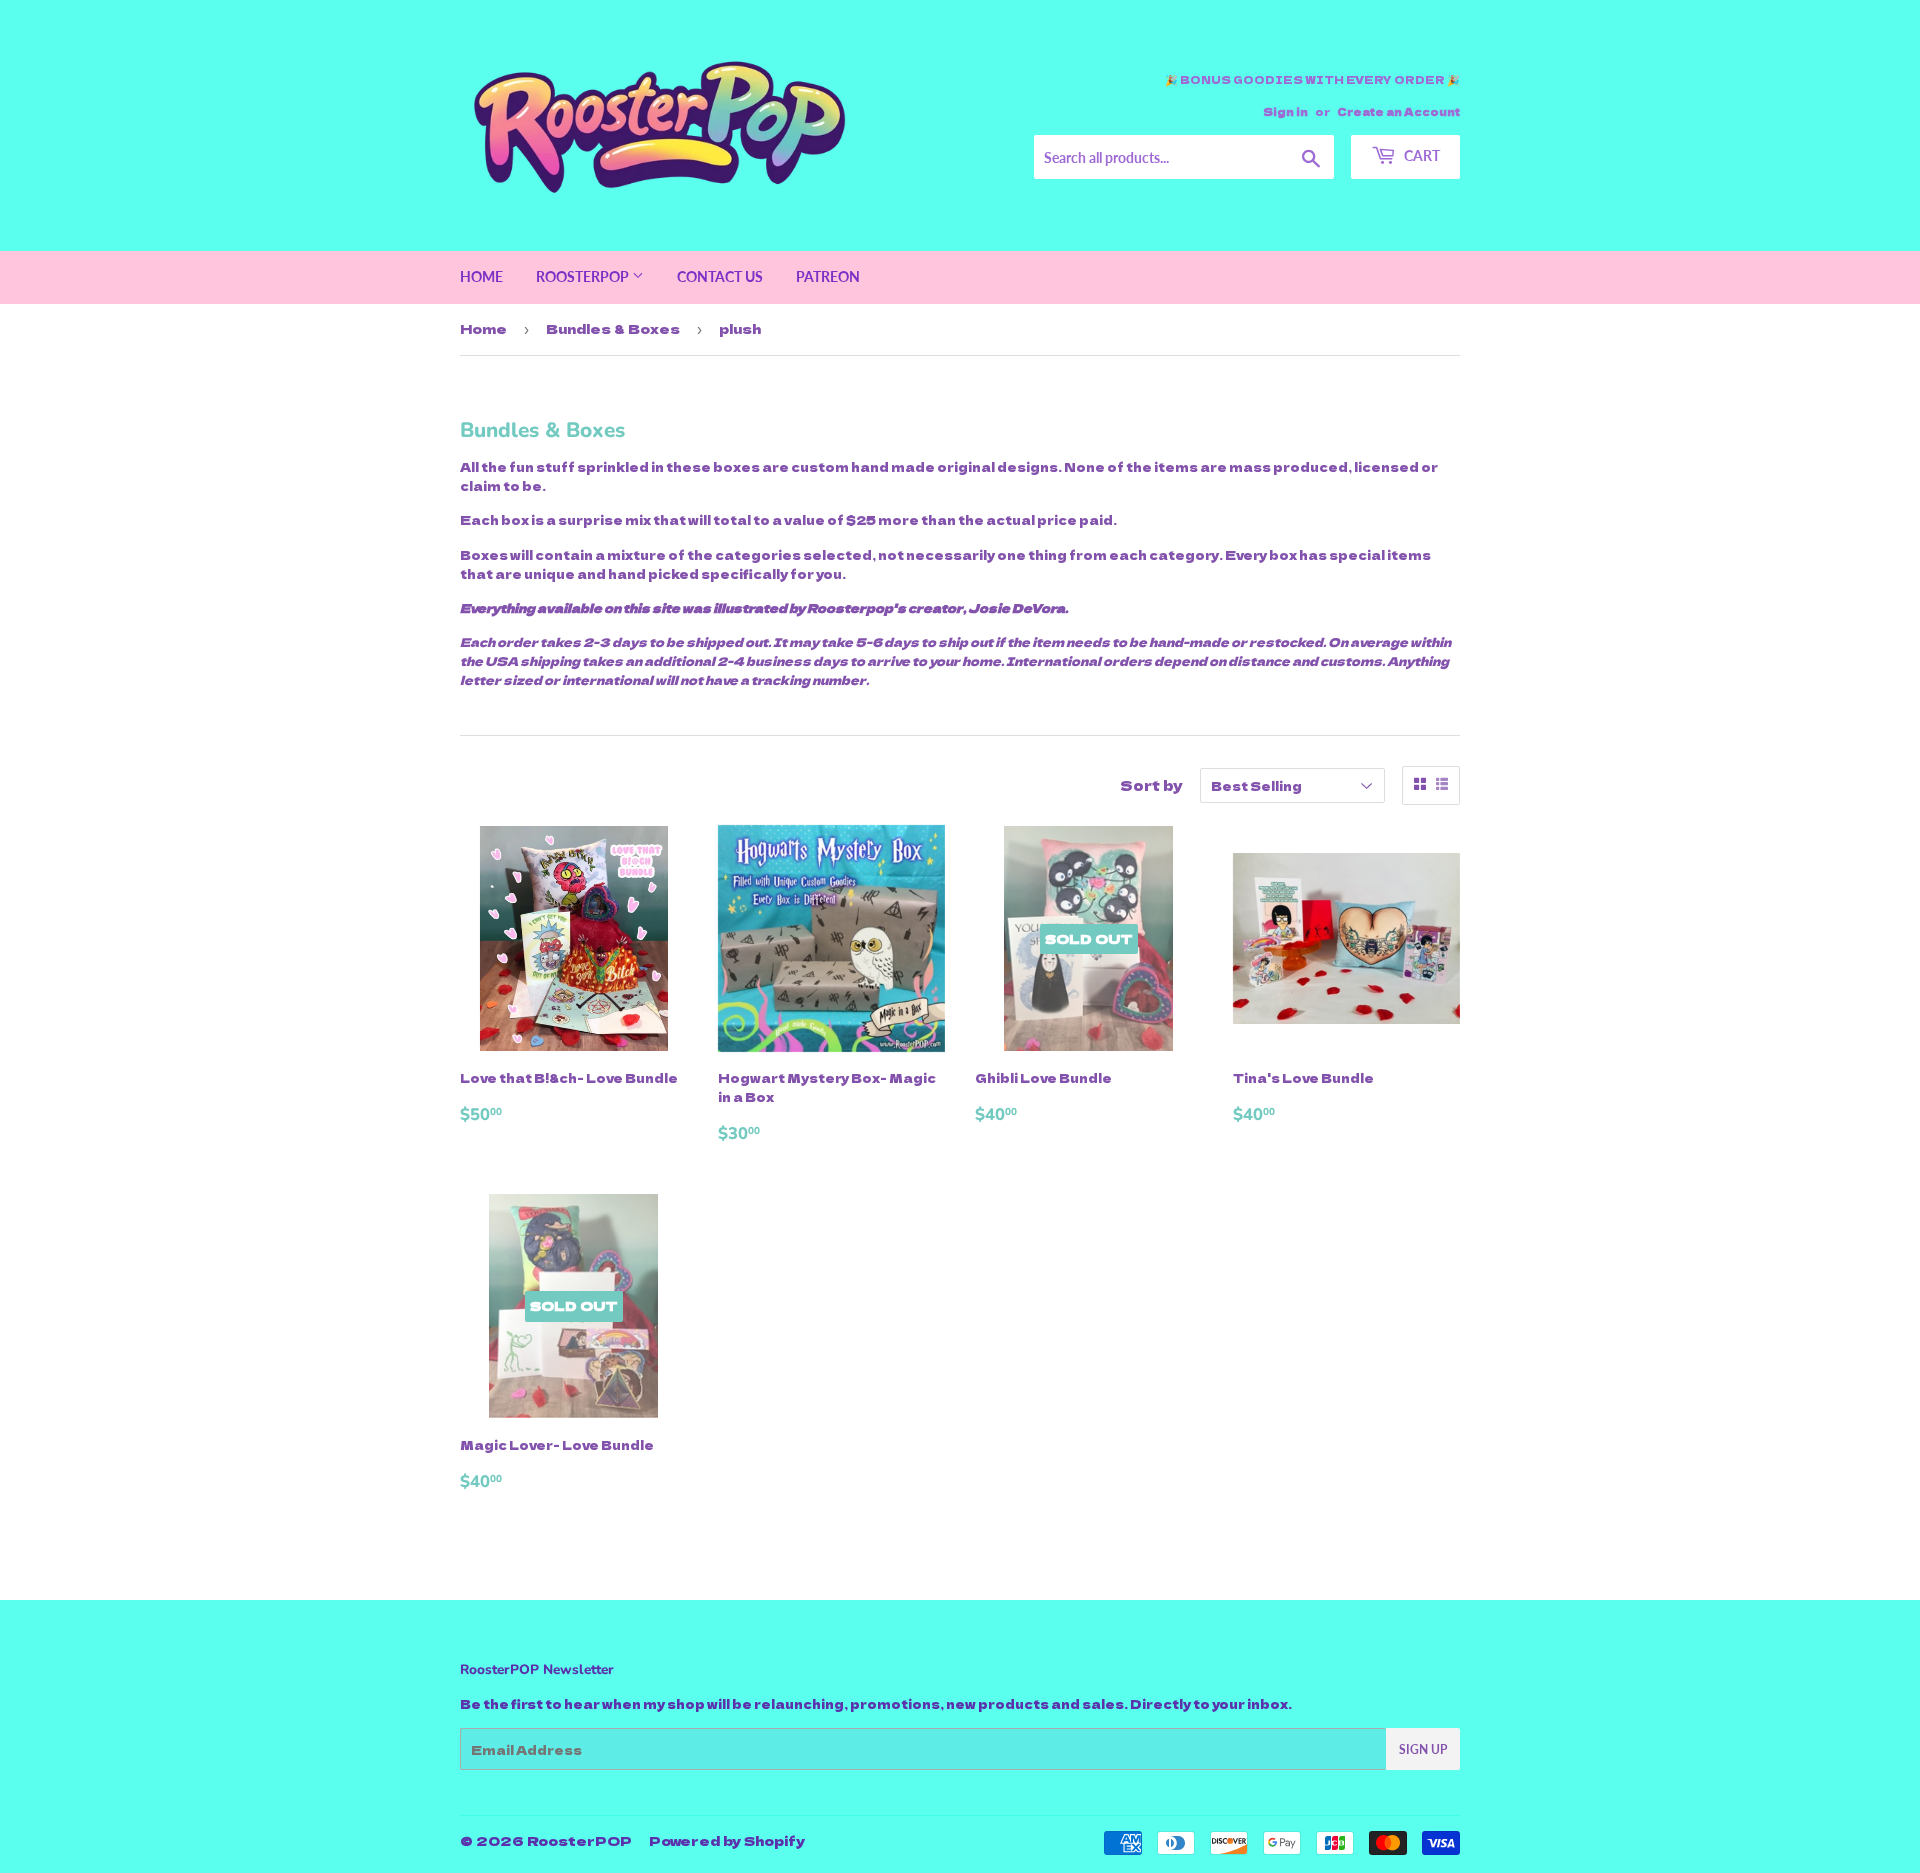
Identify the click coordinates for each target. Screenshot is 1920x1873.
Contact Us (720, 276)
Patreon (828, 276)
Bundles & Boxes (613, 328)
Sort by (1151, 785)
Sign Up (1423, 1749)
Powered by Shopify (727, 1840)
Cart (1420, 155)
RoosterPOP (584, 276)
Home (481, 276)
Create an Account (1398, 111)
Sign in (1285, 111)
